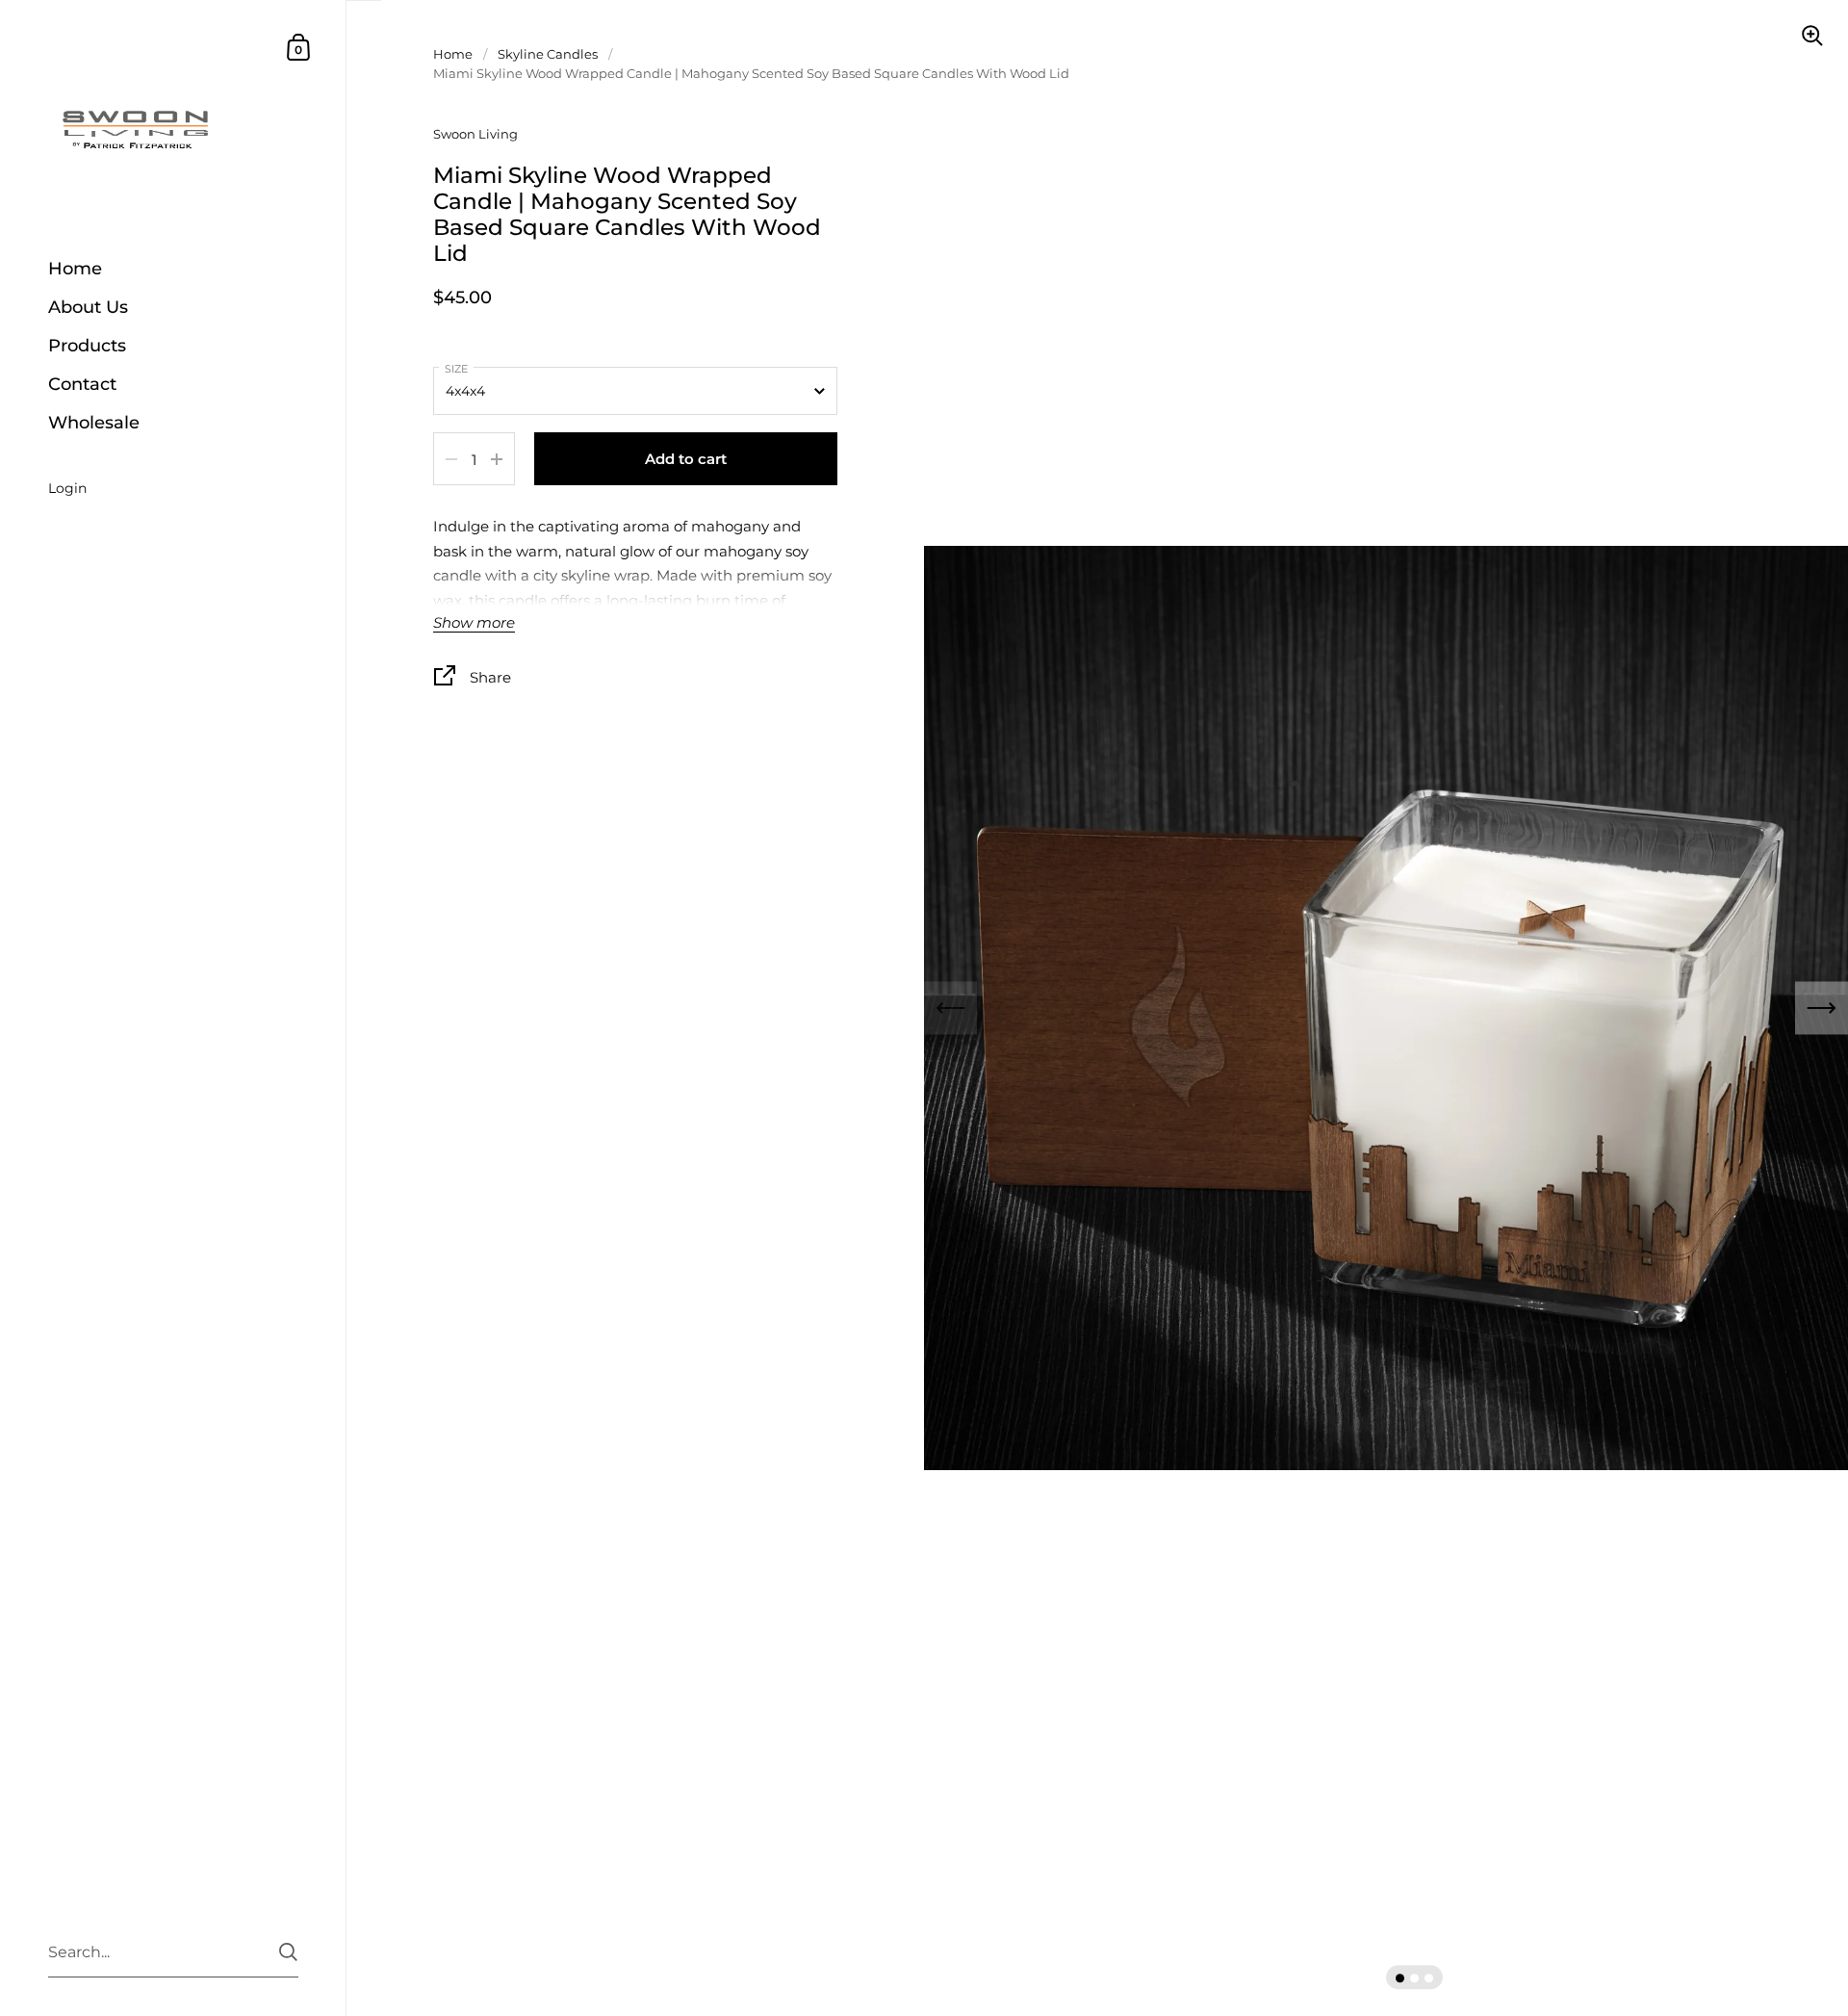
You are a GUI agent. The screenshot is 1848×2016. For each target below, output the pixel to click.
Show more (474, 623)
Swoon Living (475, 134)
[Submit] (288, 1952)
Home (453, 54)
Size (456, 369)
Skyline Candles (548, 54)
